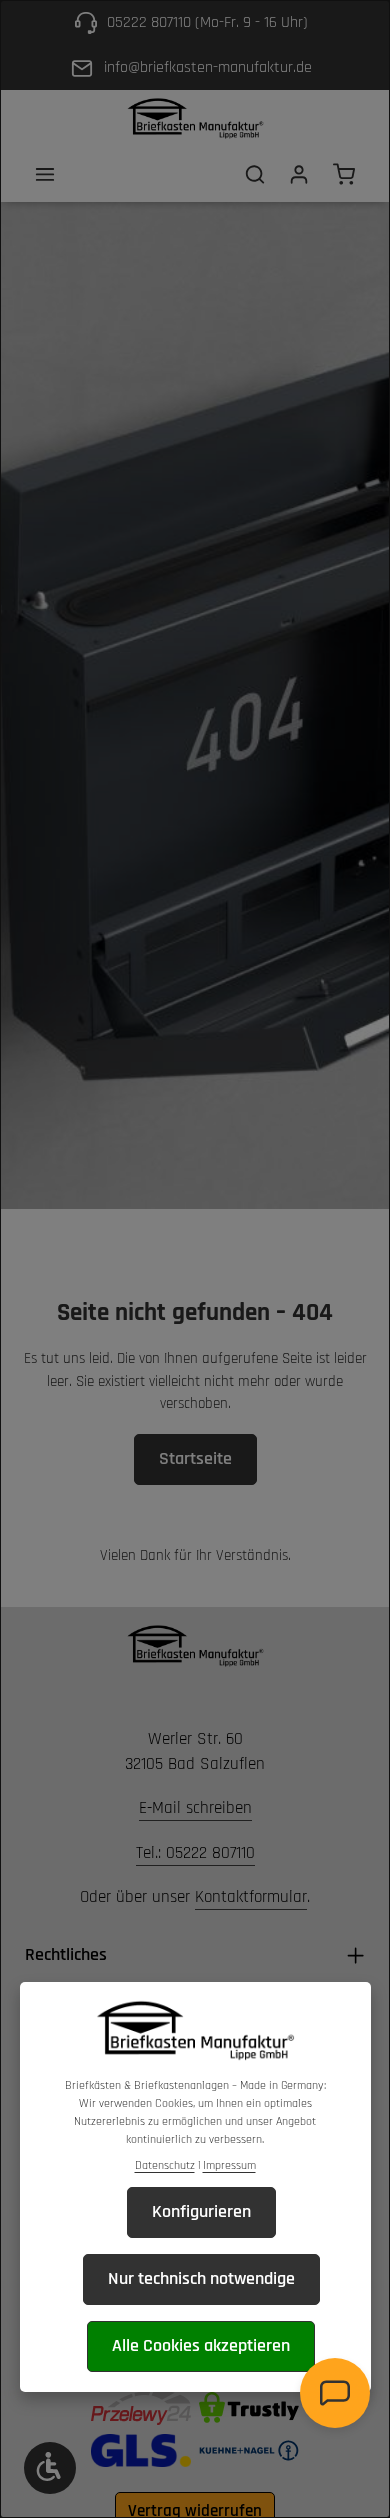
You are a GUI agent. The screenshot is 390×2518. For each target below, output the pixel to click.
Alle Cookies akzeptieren (201, 2345)
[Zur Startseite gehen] (195, 118)
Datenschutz (165, 2165)
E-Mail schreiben (195, 1808)
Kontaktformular (251, 1897)
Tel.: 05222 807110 (195, 1853)
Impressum (229, 2165)
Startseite (195, 1458)
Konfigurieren (201, 2211)
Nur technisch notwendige (201, 2278)
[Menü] (45, 174)
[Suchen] (255, 174)
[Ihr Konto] (299, 174)
